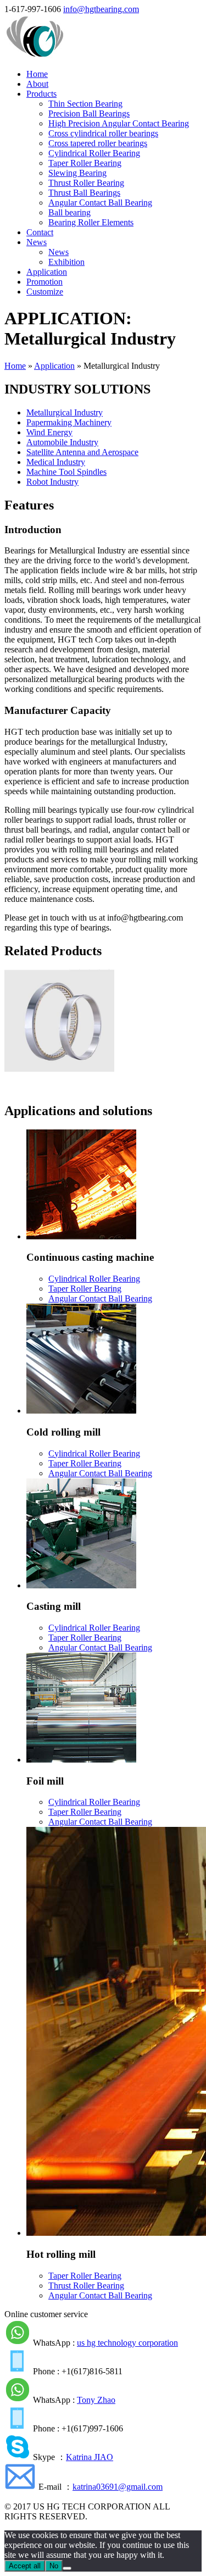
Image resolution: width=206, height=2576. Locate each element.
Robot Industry (52, 482)
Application (47, 272)
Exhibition (66, 262)
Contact (40, 232)
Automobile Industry (62, 442)
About (37, 84)
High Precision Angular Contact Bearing (119, 123)
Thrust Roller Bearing (86, 183)
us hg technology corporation (127, 2343)
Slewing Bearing (77, 173)
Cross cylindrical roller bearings (103, 133)
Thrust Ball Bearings (84, 193)
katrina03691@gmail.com (118, 2487)
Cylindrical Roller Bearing (94, 153)
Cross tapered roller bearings (98, 143)
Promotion (44, 282)
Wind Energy (49, 432)
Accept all (25, 2566)
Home (37, 74)
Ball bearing (69, 212)
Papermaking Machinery (69, 422)
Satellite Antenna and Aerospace (82, 452)
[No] (67, 2568)
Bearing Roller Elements (91, 222)
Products (41, 94)
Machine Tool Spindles (66, 472)
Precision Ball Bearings (89, 113)
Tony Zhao (96, 2400)
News (37, 242)
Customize (45, 292)
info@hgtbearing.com (101, 9)
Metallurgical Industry (65, 412)
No (54, 2566)
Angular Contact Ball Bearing (100, 203)
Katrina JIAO (90, 2457)
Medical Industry (56, 462)
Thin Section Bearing (85, 104)
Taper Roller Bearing (85, 163)
